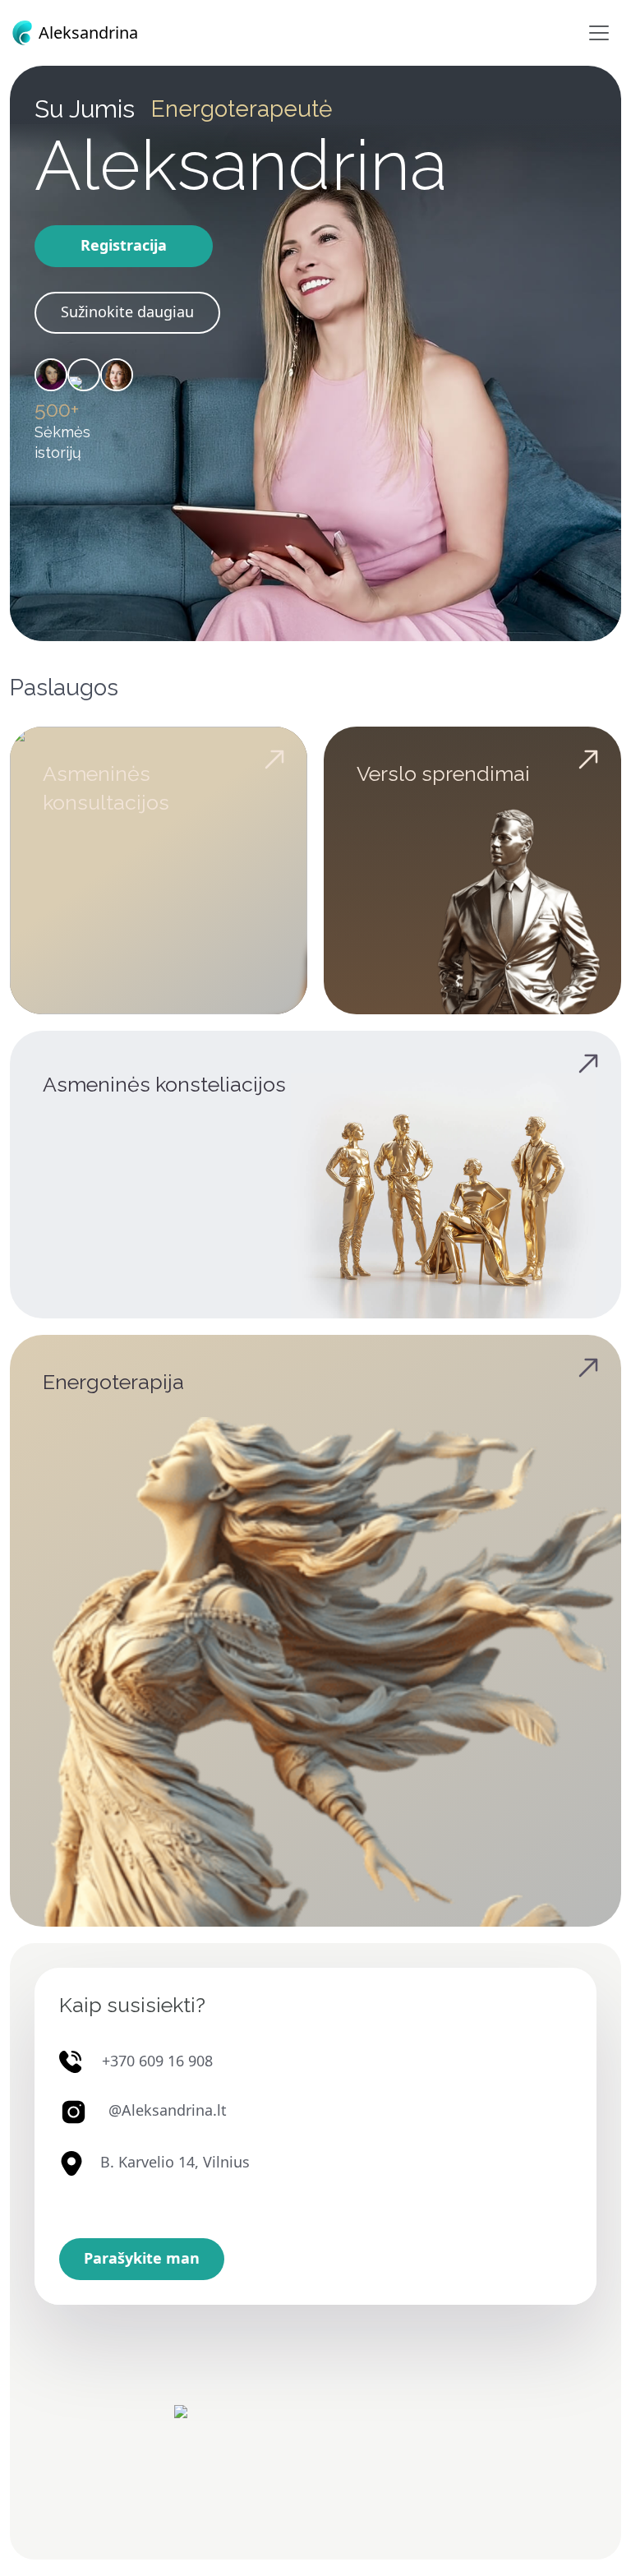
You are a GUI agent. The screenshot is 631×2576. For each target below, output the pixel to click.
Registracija (124, 245)
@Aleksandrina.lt (168, 2111)
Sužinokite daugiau (127, 312)
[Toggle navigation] (599, 33)
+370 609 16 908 (157, 2061)
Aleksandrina (86, 32)
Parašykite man (142, 2258)
